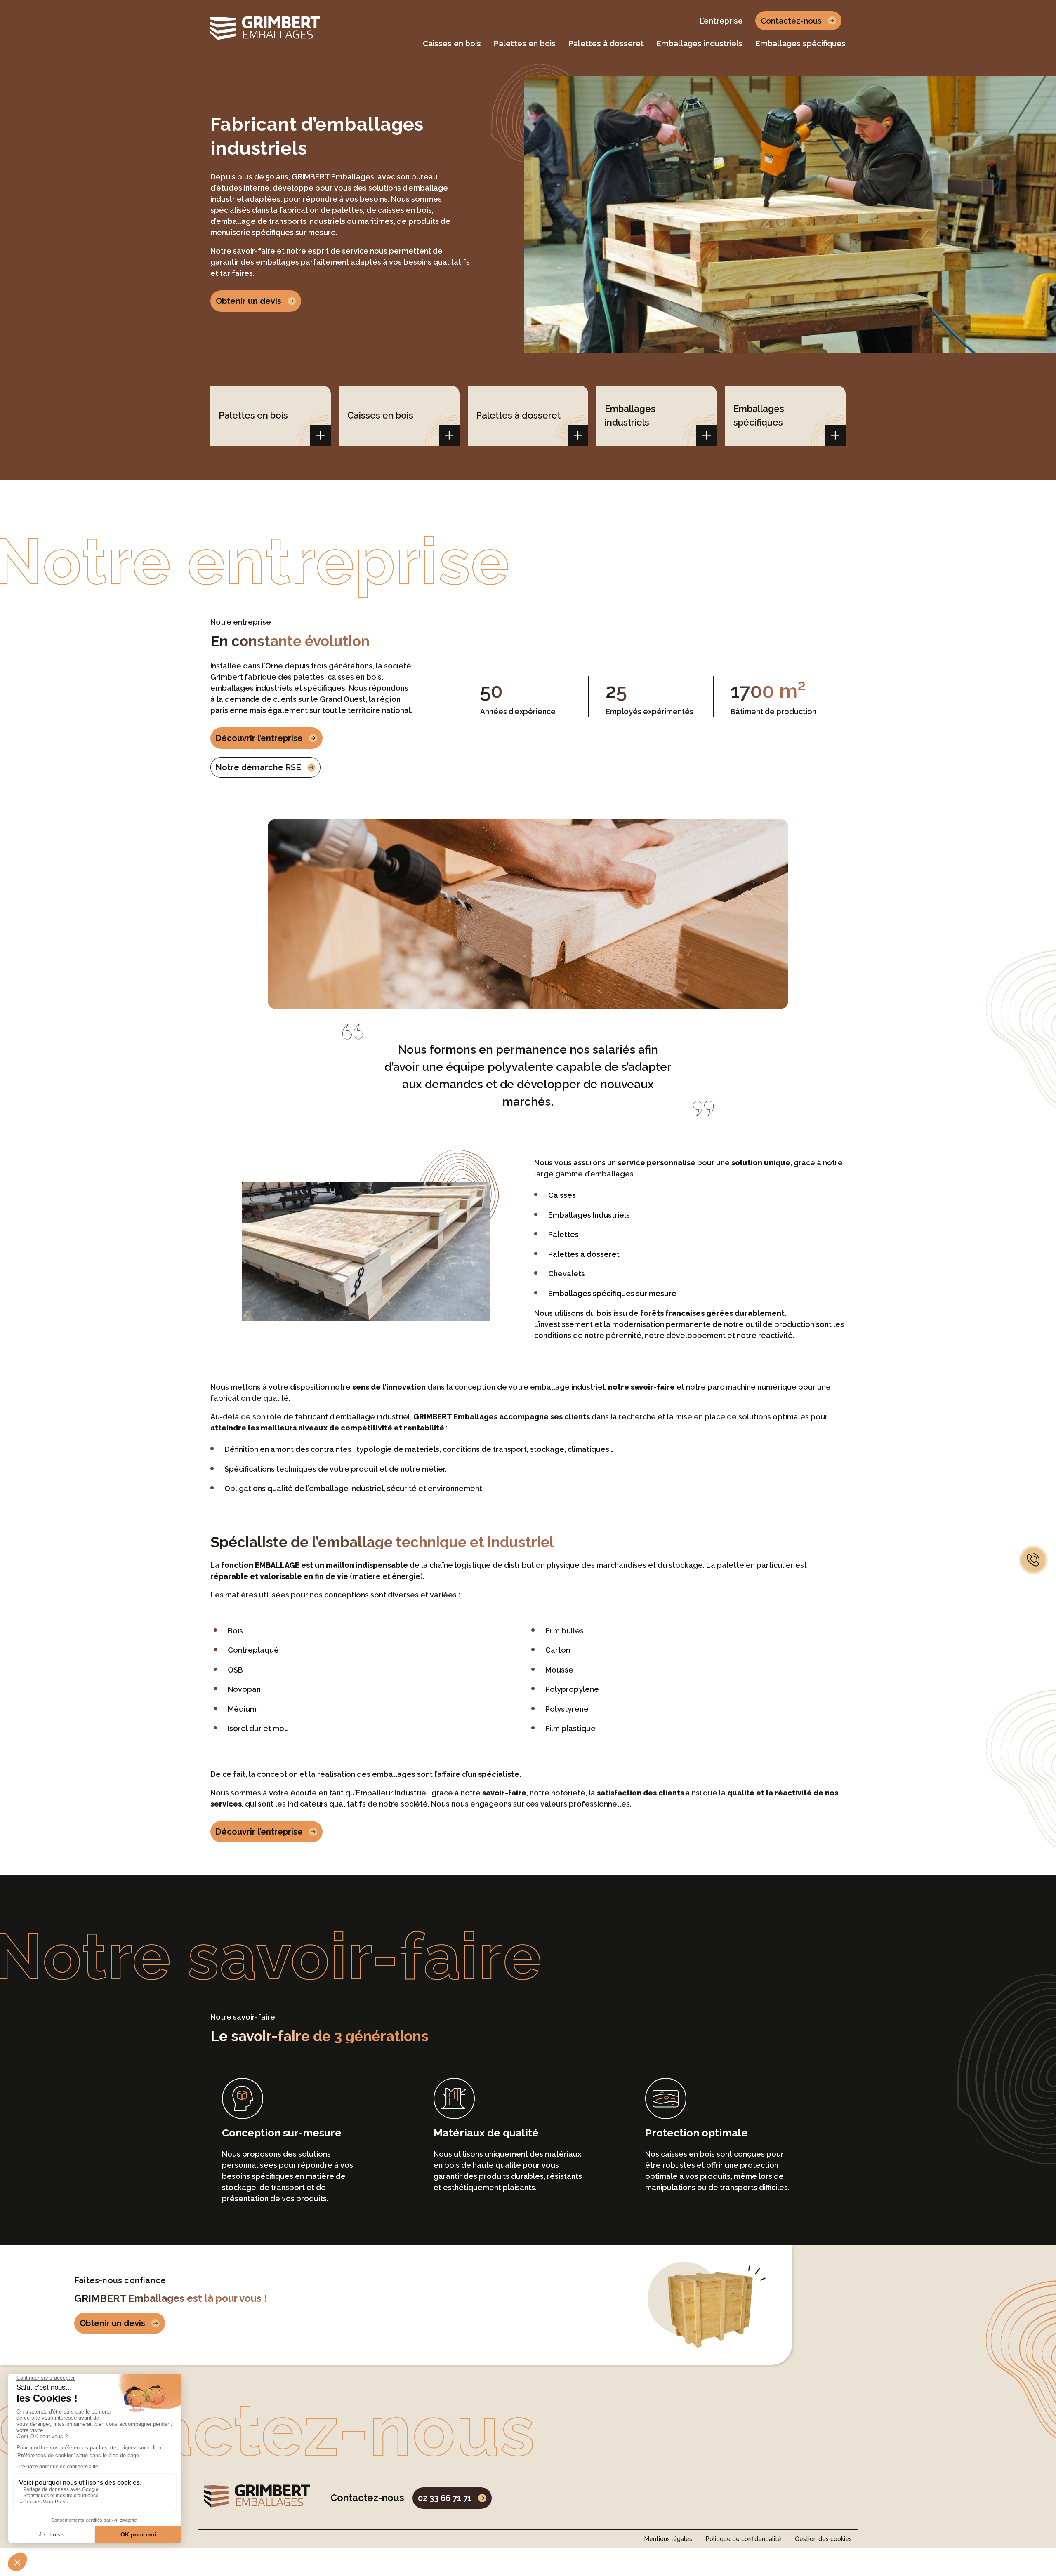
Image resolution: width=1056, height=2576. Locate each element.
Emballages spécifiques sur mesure (612, 1293)
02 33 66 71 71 (445, 2498)
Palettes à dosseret (584, 1254)
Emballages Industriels (589, 1215)
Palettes (563, 1234)
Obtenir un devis (249, 301)
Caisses (562, 1195)
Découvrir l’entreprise (259, 738)
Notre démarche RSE (258, 767)
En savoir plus (321, 435)
